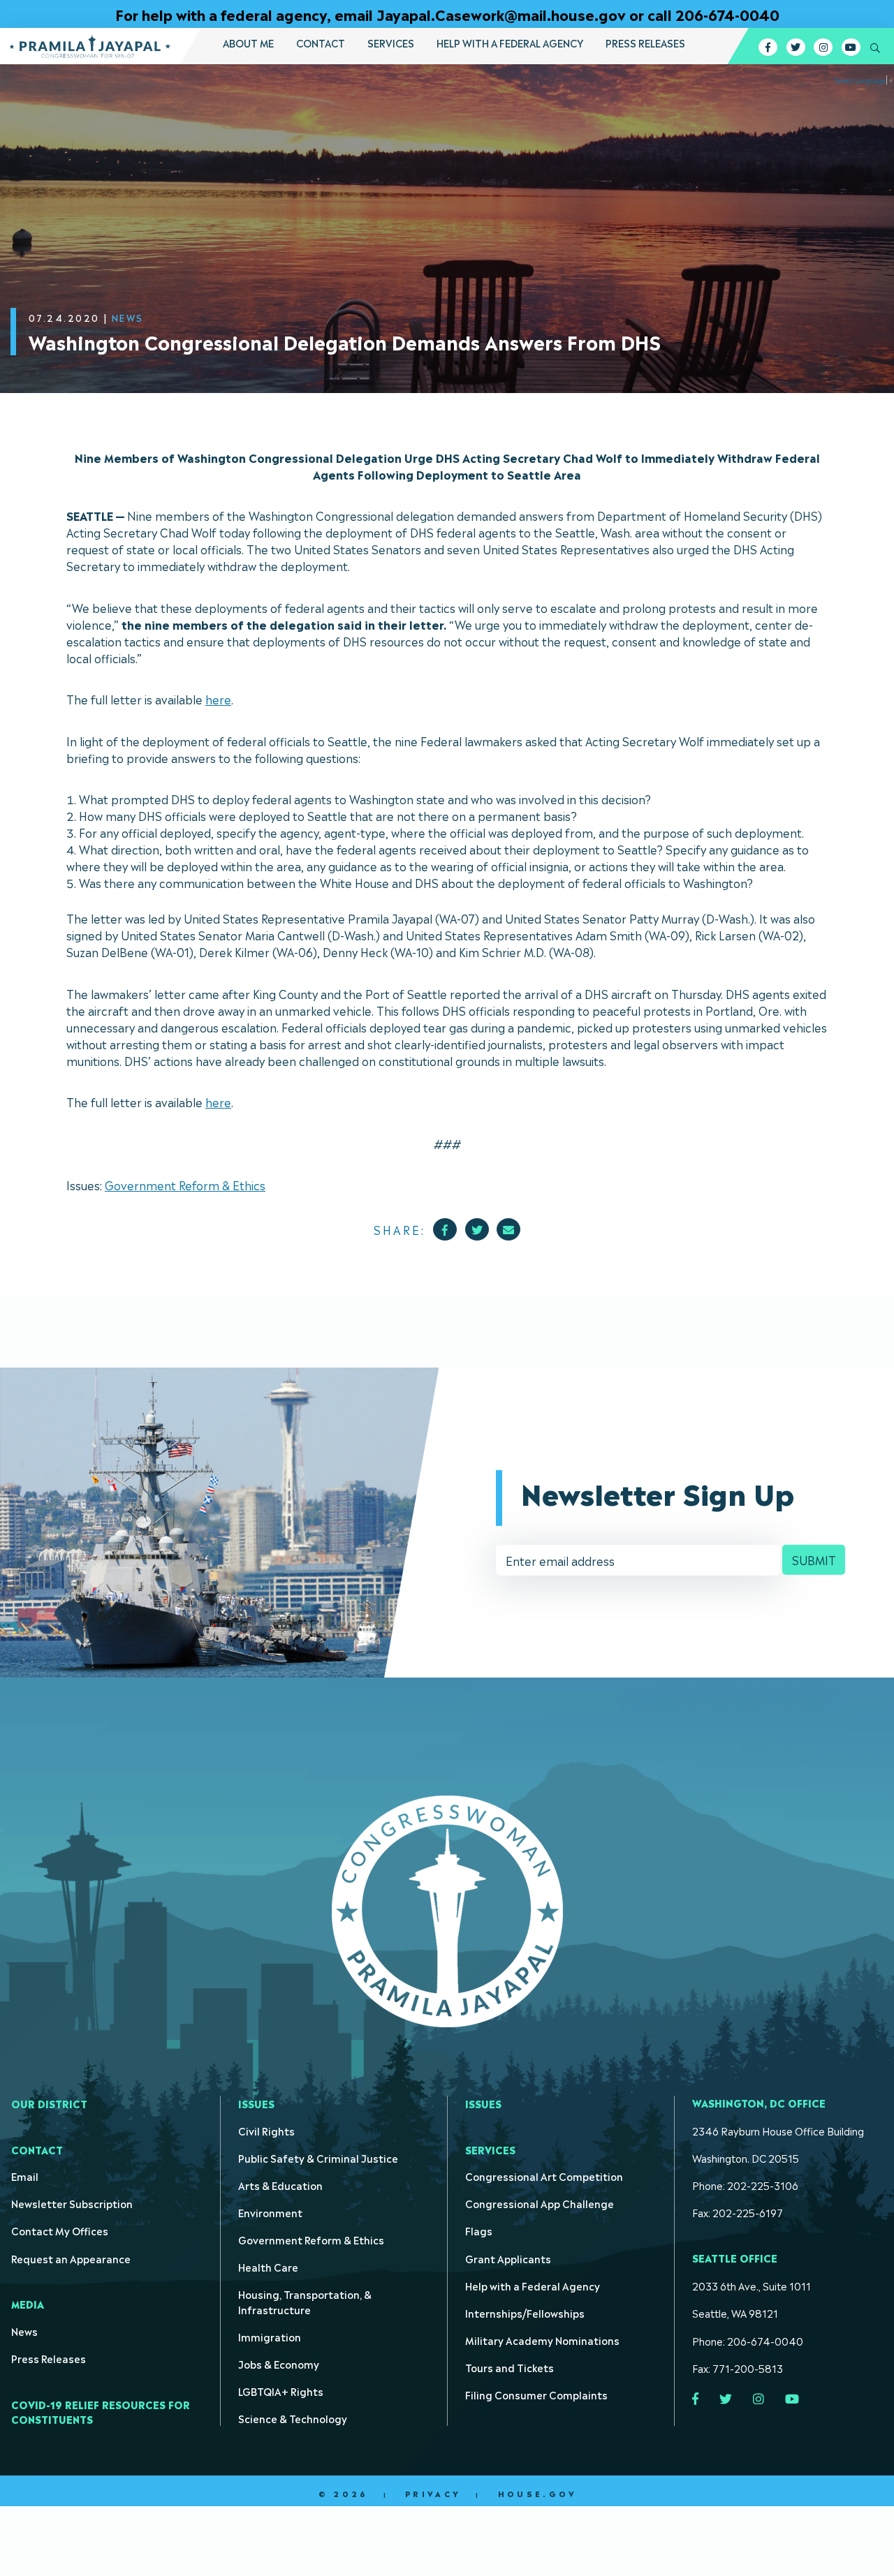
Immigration (270, 2336)
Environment (270, 2212)
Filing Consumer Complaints (536, 2394)
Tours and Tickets (510, 2367)
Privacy (433, 2494)
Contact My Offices (60, 2230)
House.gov (537, 2494)
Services (391, 43)
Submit (814, 1560)
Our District (49, 2103)
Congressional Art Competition (544, 2176)
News (24, 2331)
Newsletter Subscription (72, 2203)
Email (25, 2176)
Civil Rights (266, 2130)
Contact (321, 43)
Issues (256, 2103)
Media (28, 2303)
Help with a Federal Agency (510, 43)
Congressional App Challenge (540, 2203)
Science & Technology (293, 2418)
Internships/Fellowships (525, 2312)
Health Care (268, 2266)
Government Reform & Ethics (185, 1185)
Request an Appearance (71, 2258)
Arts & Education (280, 2185)
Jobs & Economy (279, 2363)
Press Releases (645, 43)
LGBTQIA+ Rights (281, 2391)
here (218, 699)
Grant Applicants (508, 2258)
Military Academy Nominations (542, 2340)
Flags (479, 2230)
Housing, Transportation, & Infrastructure (305, 2301)
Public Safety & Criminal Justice (318, 2157)
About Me (248, 43)
